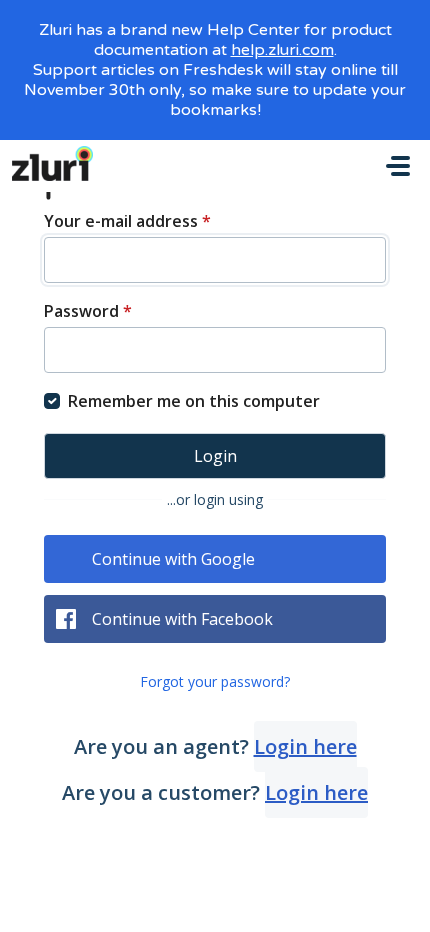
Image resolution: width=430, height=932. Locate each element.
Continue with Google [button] (173, 559)
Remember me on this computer (194, 401)
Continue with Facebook (182, 619)
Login (215, 456)
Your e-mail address (127, 221)
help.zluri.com (282, 50)
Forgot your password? (215, 681)
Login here (305, 746)
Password (88, 311)
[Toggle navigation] (398, 166)
